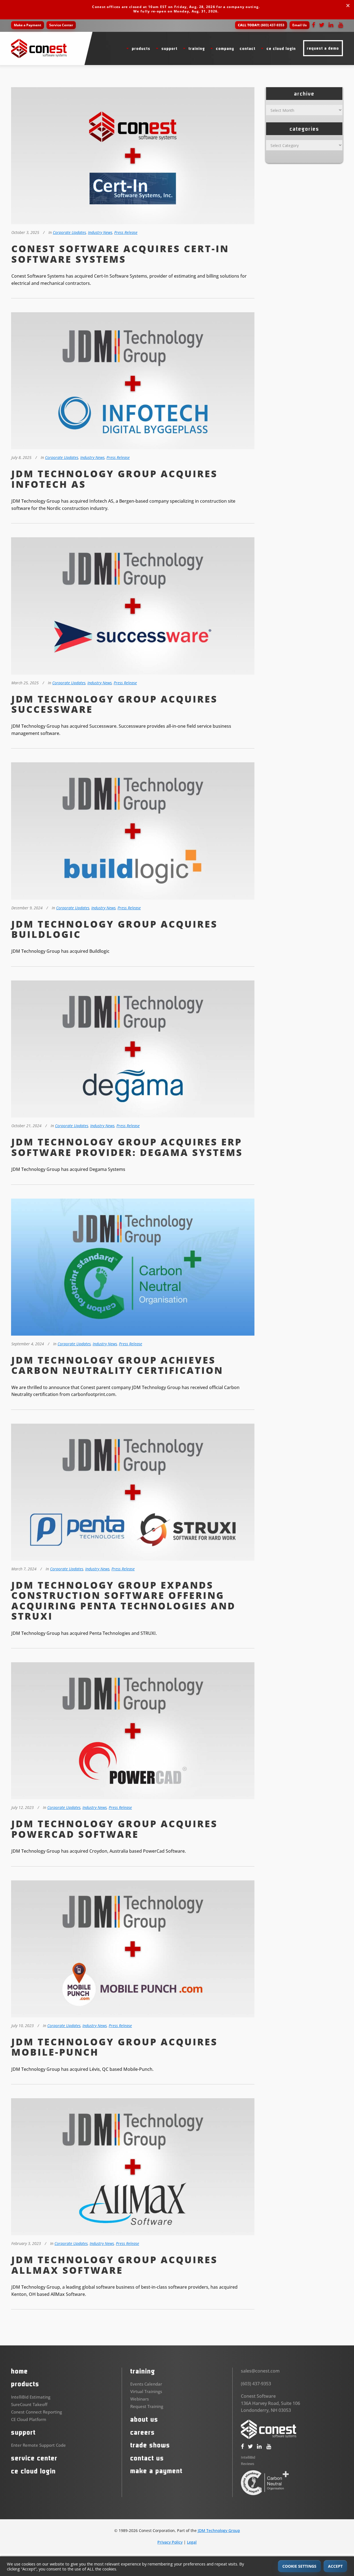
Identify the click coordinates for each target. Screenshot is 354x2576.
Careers (143, 2432)
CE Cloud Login (33, 2471)
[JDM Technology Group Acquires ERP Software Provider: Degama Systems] (133, 1050)
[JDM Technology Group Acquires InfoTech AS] (133, 382)
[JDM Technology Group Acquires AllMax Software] (133, 2168)
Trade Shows (150, 2445)
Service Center (61, 25)
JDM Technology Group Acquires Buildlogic (114, 929)
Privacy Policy (170, 2542)
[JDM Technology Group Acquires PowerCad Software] (133, 1732)
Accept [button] (335, 2566)
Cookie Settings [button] (299, 2566)
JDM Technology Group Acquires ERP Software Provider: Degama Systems (127, 1147)
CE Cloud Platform (29, 2419)
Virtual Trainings (146, 2392)
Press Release (126, 232)
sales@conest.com (260, 2371)
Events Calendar (146, 2384)
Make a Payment (28, 25)
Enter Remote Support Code (38, 2445)
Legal (192, 2542)
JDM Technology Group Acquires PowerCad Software (114, 1829)
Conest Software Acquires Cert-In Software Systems (120, 254)
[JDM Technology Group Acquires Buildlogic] (133, 832)
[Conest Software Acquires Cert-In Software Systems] (133, 157)
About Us (144, 2420)
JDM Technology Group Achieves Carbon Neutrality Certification (117, 1365)
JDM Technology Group (219, 2530)
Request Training (147, 2407)
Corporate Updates (69, 232)
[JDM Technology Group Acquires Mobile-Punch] (133, 1950)
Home (19, 2371)
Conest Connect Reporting (37, 2412)
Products (25, 2384)
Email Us (300, 25)
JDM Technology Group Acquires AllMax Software (114, 2265)
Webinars (140, 2399)
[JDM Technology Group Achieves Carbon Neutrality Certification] (133, 1268)
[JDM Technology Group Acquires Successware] (133, 607)
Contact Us (147, 2458)
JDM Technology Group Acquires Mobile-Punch (114, 2047)
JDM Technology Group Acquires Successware (114, 704)
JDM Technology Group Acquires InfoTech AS (114, 479)
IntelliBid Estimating (31, 2397)
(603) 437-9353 (261, 25)
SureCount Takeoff (29, 2404)
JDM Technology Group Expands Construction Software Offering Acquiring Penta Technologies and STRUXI (123, 1601)
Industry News (100, 232)
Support (23, 2432)
